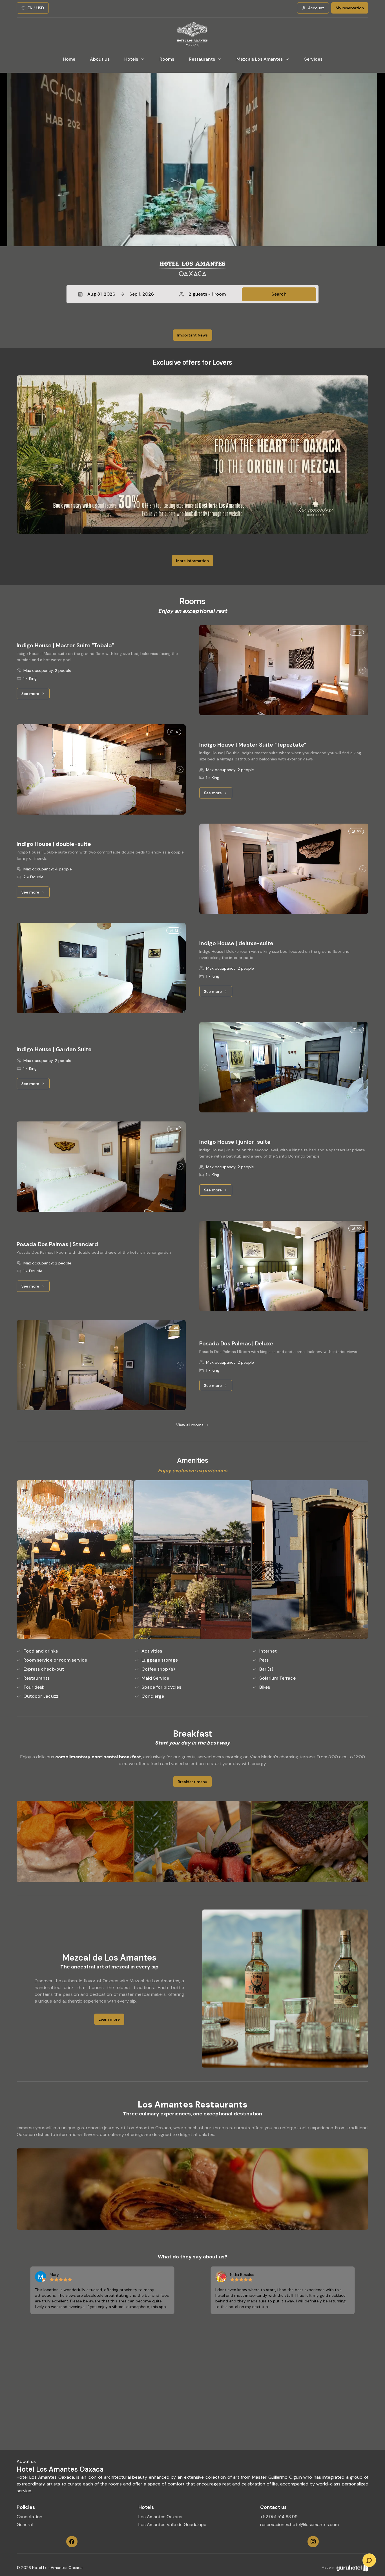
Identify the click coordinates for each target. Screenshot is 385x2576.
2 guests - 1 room (207, 294)
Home (69, 59)
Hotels (131, 59)
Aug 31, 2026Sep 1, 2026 (121, 294)
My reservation (350, 8)
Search (279, 294)
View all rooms (190, 1425)
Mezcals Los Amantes (260, 59)
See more (36, 695)
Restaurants (202, 59)
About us (100, 59)
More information (193, 561)
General (25, 2525)
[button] (193, 294)
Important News (193, 335)
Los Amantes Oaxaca (160, 2517)
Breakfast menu (193, 1782)
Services (313, 59)
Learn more (109, 2019)
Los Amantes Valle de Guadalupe (172, 2525)
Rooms (167, 59)
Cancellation (29, 2517)
